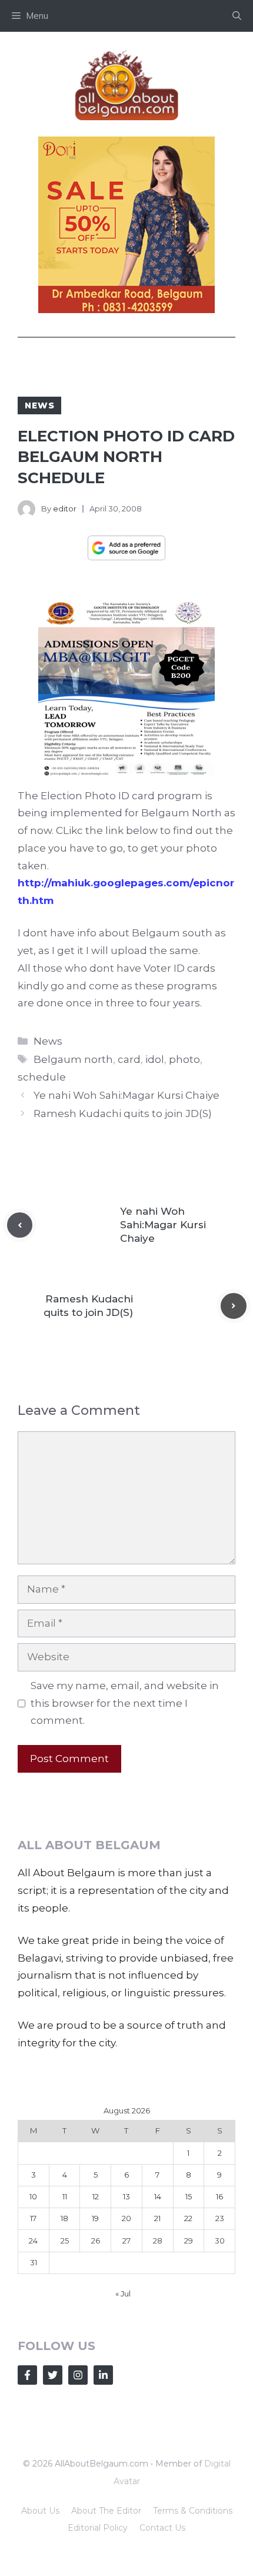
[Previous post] (20, 1225)
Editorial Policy (98, 2528)
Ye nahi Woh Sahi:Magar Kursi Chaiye (126, 1095)
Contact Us (162, 2528)
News (39, 405)
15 (189, 2196)
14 (158, 2196)
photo (184, 1059)
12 (96, 2196)
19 (95, 2218)
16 (219, 2196)
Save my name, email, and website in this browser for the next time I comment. (125, 1703)
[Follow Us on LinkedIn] (103, 2375)
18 (64, 2218)
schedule (42, 1077)
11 (65, 2196)
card (129, 1059)
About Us (40, 2511)
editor (65, 508)
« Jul (123, 2294)
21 (157, 2218)
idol (155, 1059)
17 (33, 2218)
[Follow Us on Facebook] (27, 2375)
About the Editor (106, 2511)
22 (188, 2218)
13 (126, 2196)
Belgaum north (73, 1059)
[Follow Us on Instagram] (78, 2375)
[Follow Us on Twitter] (53, 2375)
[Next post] (234, 1306)
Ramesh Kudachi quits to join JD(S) (123, 1114)
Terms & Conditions (193, 2511)
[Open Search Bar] (237, 16)
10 (33, 2196)
